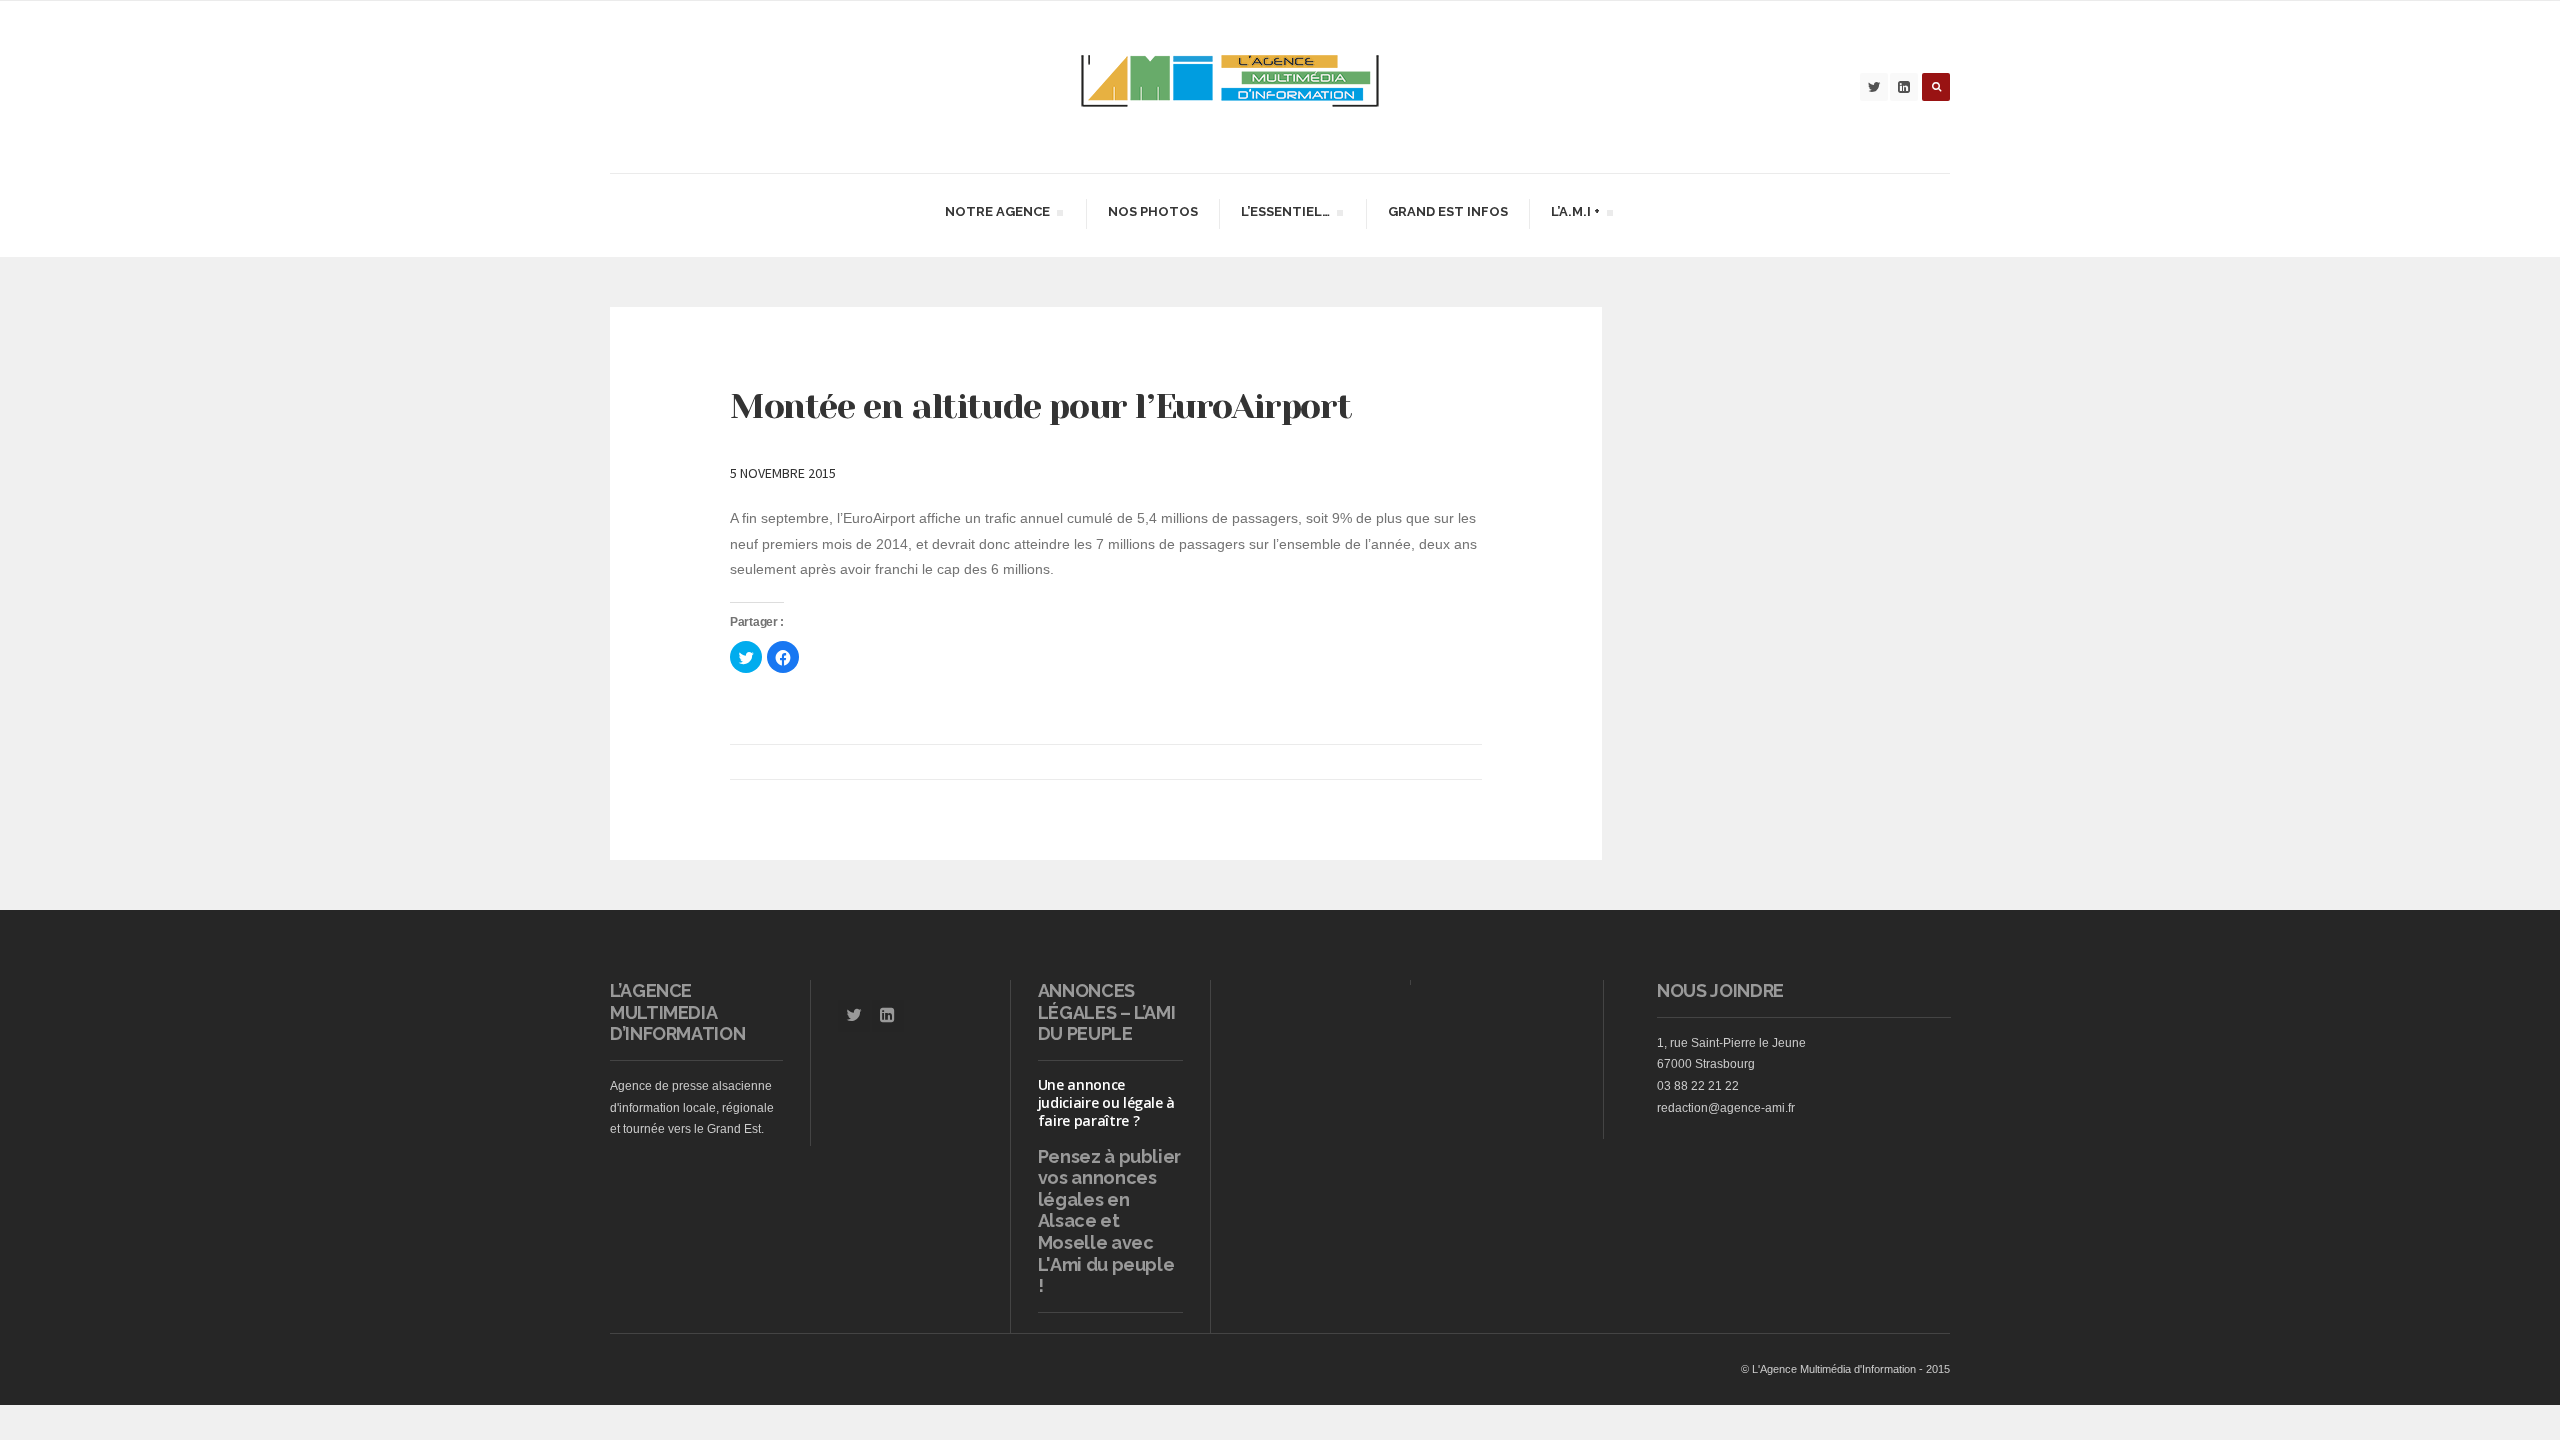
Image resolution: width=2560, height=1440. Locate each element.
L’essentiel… (1285, 214)
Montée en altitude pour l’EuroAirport (1040, 406)
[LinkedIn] (1904, 87)
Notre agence (997, 214)
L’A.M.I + (1575, 214)
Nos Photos (1153, 211)
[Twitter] (1874, 87)
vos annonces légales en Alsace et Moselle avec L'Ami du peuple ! (1106, 1231)
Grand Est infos (1448, 211)
